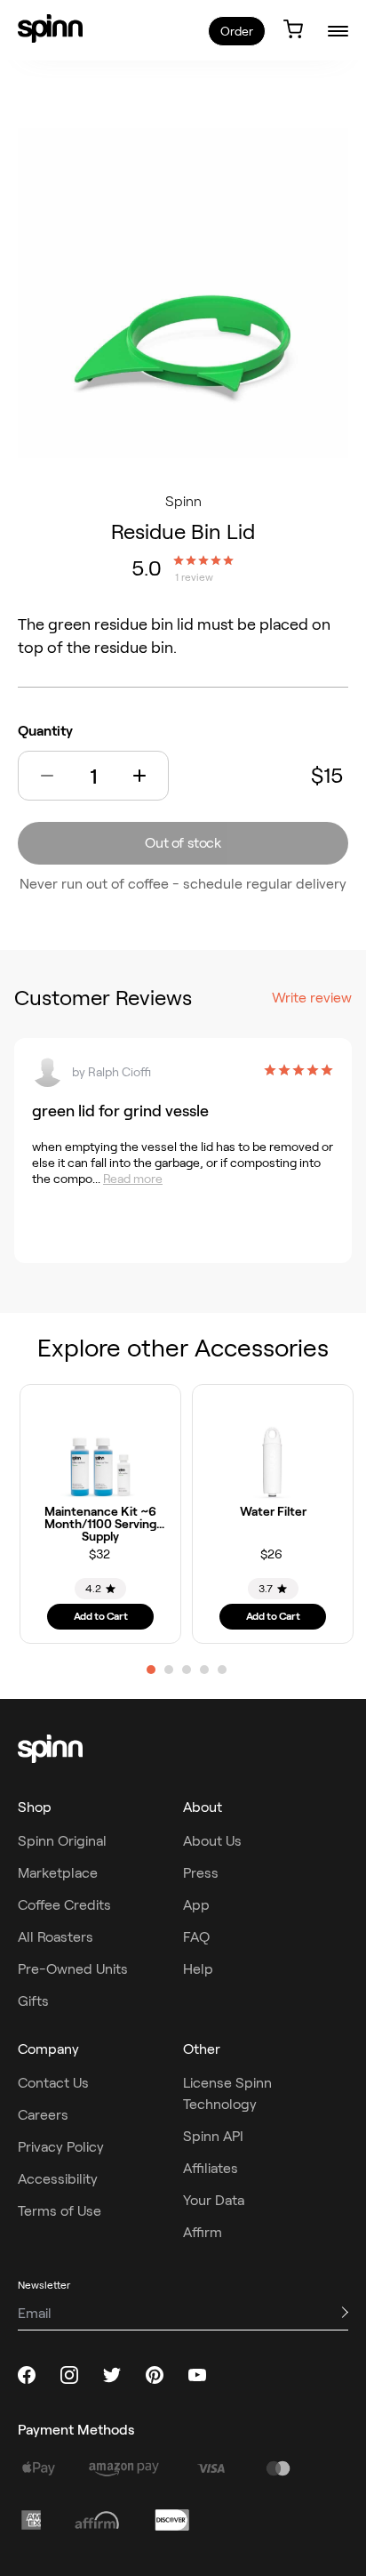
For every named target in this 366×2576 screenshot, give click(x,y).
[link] (50, 28)
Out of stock (183, 843)
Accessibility (58, 2179)
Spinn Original (62, 1841)
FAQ (196, 1937)
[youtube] (197, 2375)
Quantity (45, 731)
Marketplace (58, 1873)
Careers (43, 2115)
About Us (212, 1841)
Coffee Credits (64, 1905)
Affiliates (211, 2168)
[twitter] (112, 2375)
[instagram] (69, 2375)
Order (237, 31)
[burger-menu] (338, 31)
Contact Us (53, 2083)
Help (198, 1969)
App (196, 1905)
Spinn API (213, 2136)
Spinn (183, 501)
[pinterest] (155, 2375)
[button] (47, 776)
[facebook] (27, 2375)
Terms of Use (60, 2211)
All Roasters (56, 1937)
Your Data (214, 2200)
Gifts (33, 2001)
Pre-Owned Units (73, 1969)
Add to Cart (101, 1616)
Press (201, 1873)
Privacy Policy (61, 2147)
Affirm (203, 2232)
